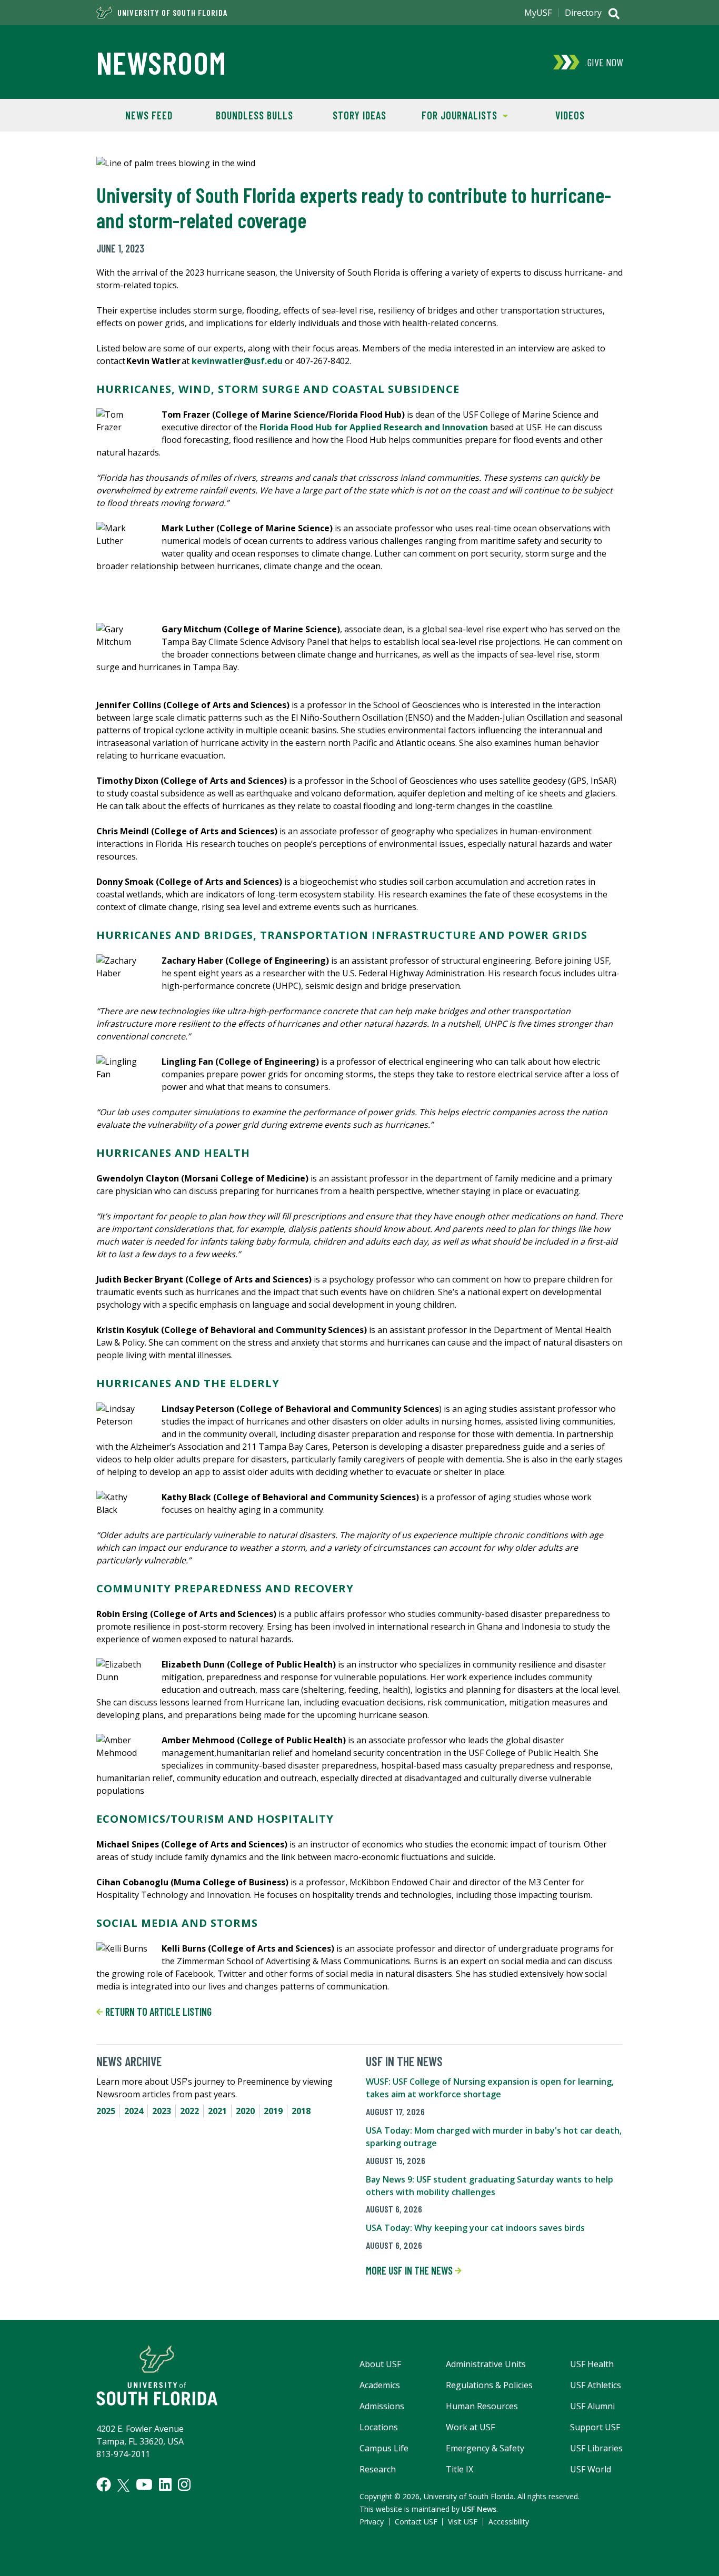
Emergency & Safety (485, 2448)
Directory (583, 13)
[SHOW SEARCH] (614, 15)
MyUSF (538, 13)
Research (378, 2469)
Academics (380, 2385)
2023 (162, 2111)
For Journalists (455, 115)
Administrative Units (486, 2364)
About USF (380, 2364)
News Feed (149, 115)
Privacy (372, 2522)
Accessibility (509, 2522)
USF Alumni (592, 2406)
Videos (570, 115)
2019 (273, 2111)
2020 (245, 2111)
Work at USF (470, 2427)
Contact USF (416, 2522)
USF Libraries (596, 2448)
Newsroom (161, 62)
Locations (379, 2427)
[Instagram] (184, 2484)
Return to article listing (157, 2012)
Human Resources (482, 2406)
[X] (123, 2486)
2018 (301, 2111)
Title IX (460, 2469)
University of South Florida (172, 13)
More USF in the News (410, 2270)
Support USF (595, 2427)
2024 (134, 2111)
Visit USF (463, 2522)
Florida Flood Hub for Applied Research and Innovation (374, 427)
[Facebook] (104, 2484)
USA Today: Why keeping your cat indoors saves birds (475, 2228)
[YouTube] (144, 2484)
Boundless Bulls (254, 115)
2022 (189, 2111)
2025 (106, 2111)
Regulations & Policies (489, 2385)
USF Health (592, 2364)
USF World (591, 2469)
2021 (217, 2111)
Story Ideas (359, 115)
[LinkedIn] (165, 2484)
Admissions (382, 2406)
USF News (479, 2509)
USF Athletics (596, 2385)
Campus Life (384, 2448)
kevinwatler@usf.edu (237, 361)
